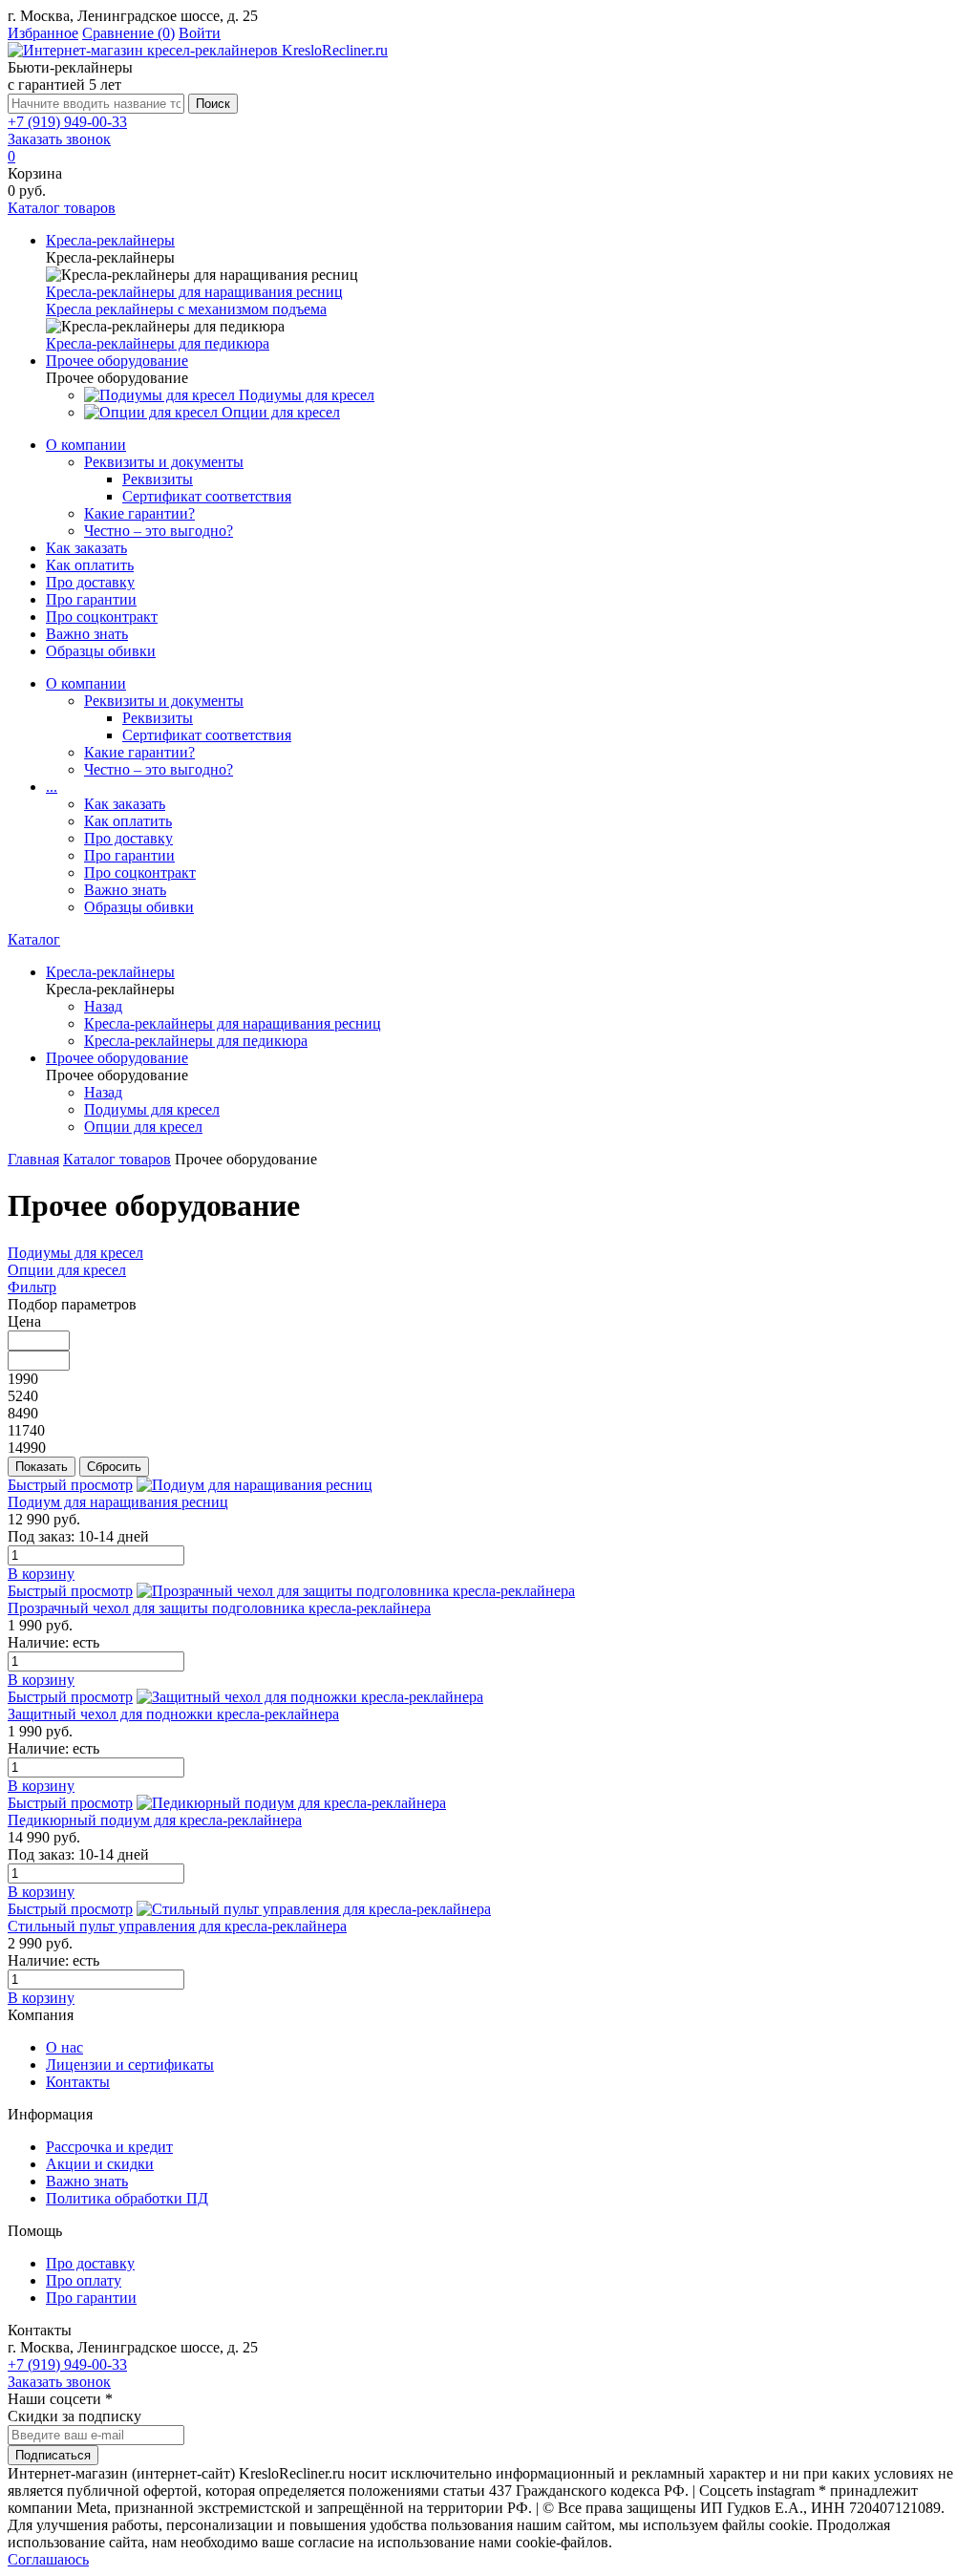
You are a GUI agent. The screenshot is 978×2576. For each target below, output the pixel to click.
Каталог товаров (117, 1159)
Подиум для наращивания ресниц (118, 1502)
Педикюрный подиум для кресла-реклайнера (155, 1820)
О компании (86, 445)
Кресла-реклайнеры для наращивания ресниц (194, 292)
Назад (103, 1006)
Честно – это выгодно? (159, 531)
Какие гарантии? (139, 513)
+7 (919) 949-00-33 (67, 122)
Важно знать (87, 634)
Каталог (34, 939)
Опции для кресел (67, 1270)
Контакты (78, 2082)
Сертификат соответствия (207, 496)
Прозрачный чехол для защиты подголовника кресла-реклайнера (219, 1608)
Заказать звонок (59, 139)
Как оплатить (90, 565)
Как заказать (86, 548)
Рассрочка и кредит (109, 2147)
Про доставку (90, 582)
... (52, 787)
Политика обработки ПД (127, 2198)
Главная (33, 1159)
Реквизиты (158, 479)
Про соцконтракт (102, 617)
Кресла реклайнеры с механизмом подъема (186, 309)
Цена (24, 1321)
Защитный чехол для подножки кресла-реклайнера (173, 1714)
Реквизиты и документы (164, 462)
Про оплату (84, 2280)
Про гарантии (91, 599)
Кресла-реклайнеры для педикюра (158, 343)
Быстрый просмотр (70, 1485)
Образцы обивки (101, 651)
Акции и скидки (100, 2164)
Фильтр (32, 1287)
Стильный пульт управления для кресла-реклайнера (177, 1926)
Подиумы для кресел (75, 1253)
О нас (64, 2047)
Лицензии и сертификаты (130, 2065)
